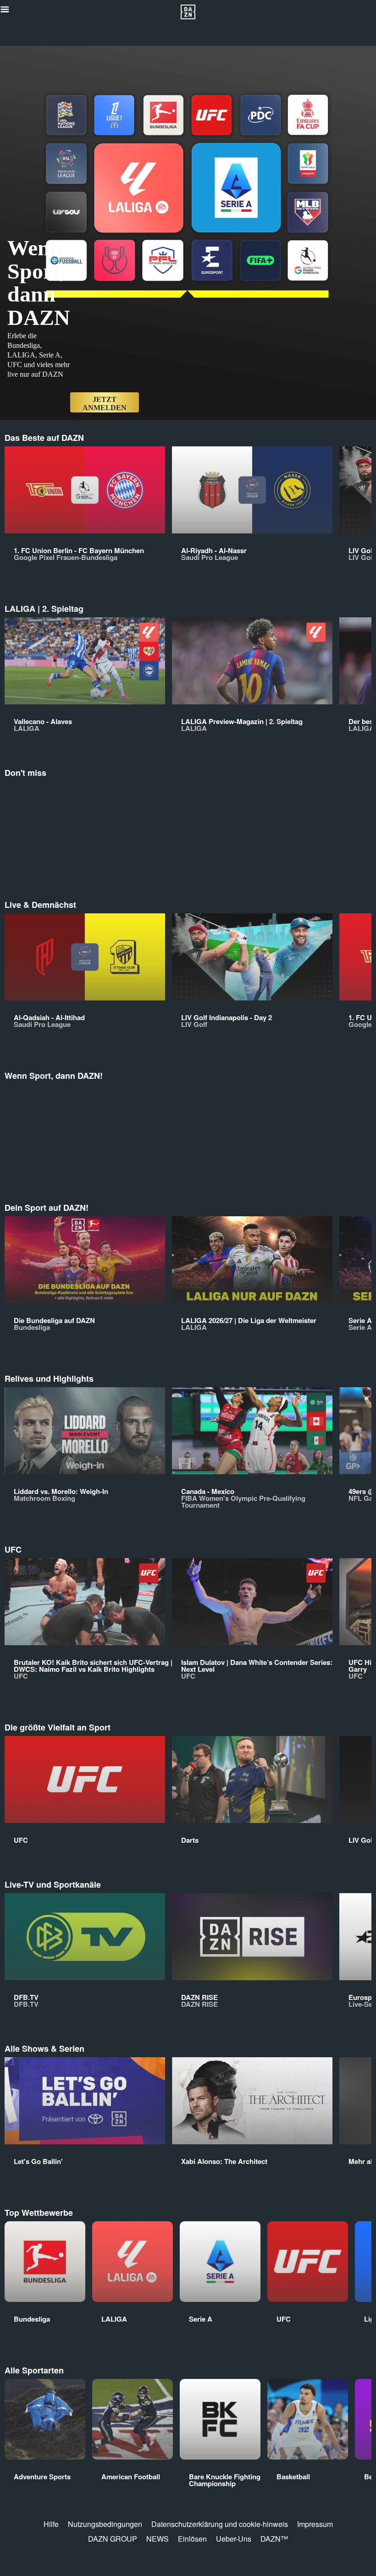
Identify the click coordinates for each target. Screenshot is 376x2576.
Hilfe (51, 2524)
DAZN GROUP (113, 2539)
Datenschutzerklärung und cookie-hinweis (220, 2524)
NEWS (158, 2539)
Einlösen (192, 2539)
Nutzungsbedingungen (105, 2524)
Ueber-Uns (234, 2539)
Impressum (315, 2524)
